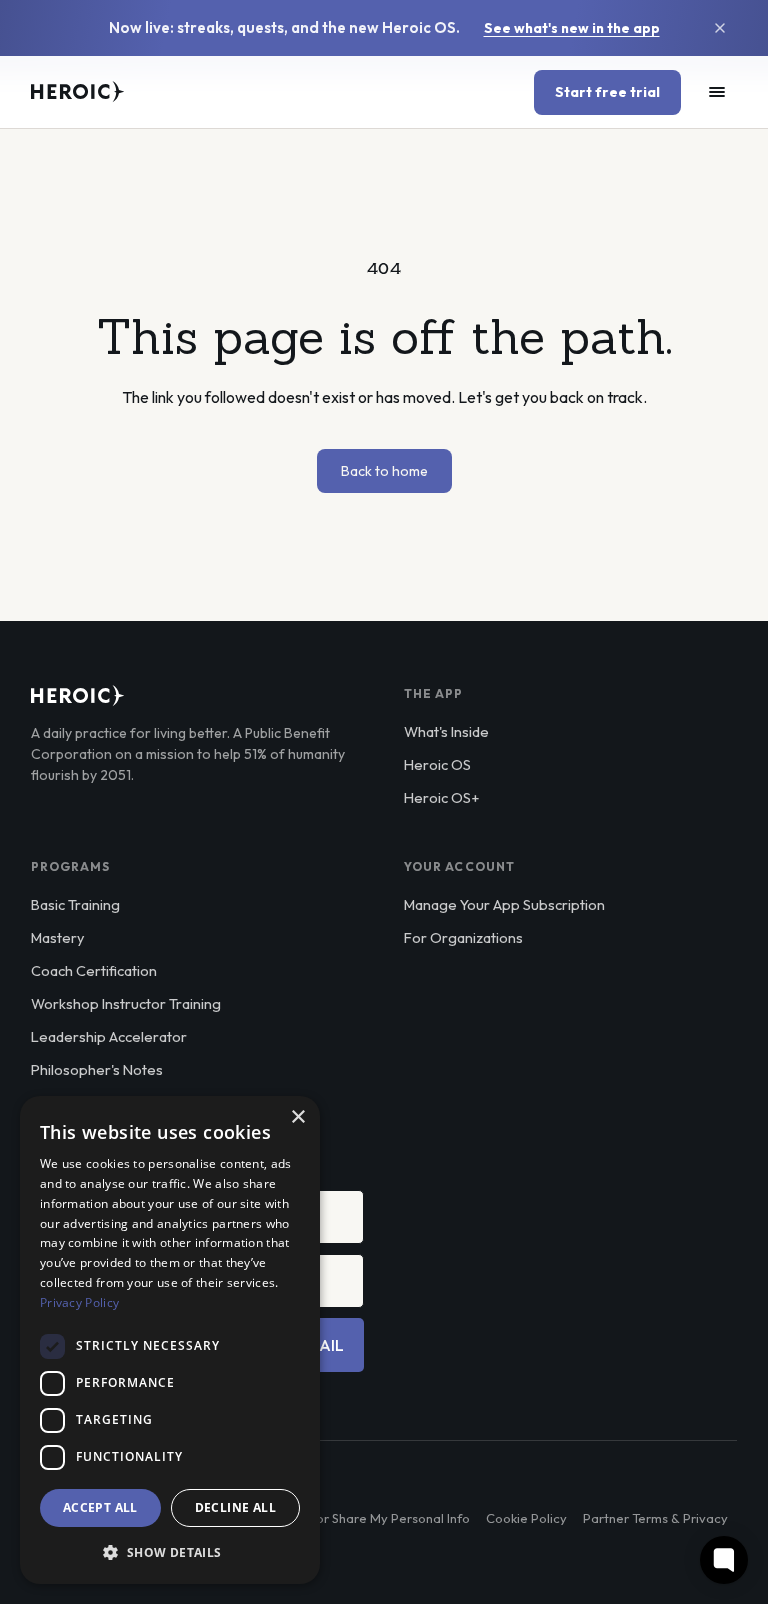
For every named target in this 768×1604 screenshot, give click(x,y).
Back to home (384, 471)
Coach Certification (94, 970)
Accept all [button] (100, 1507)
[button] (170, 1552)
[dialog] (170, 1340)
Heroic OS (437, 764)
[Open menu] (717, 92)
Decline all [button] (235, 1507)
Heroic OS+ (441, 797)
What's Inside (446, 731)
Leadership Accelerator (109, 1036)
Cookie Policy (526, 1518)
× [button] (297, 1117)
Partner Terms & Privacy (655, 1518)
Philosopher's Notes (97, 1069)
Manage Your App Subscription (504, 904)
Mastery (57, 937)
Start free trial (607, 92)
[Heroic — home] (78, 92)
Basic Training (75, 904)
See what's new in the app (572, 28)
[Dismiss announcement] (720, 28)
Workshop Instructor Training (126, 1003)
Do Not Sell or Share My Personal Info (358, 1518)
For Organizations (463, 937)
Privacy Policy (79, 1302)
